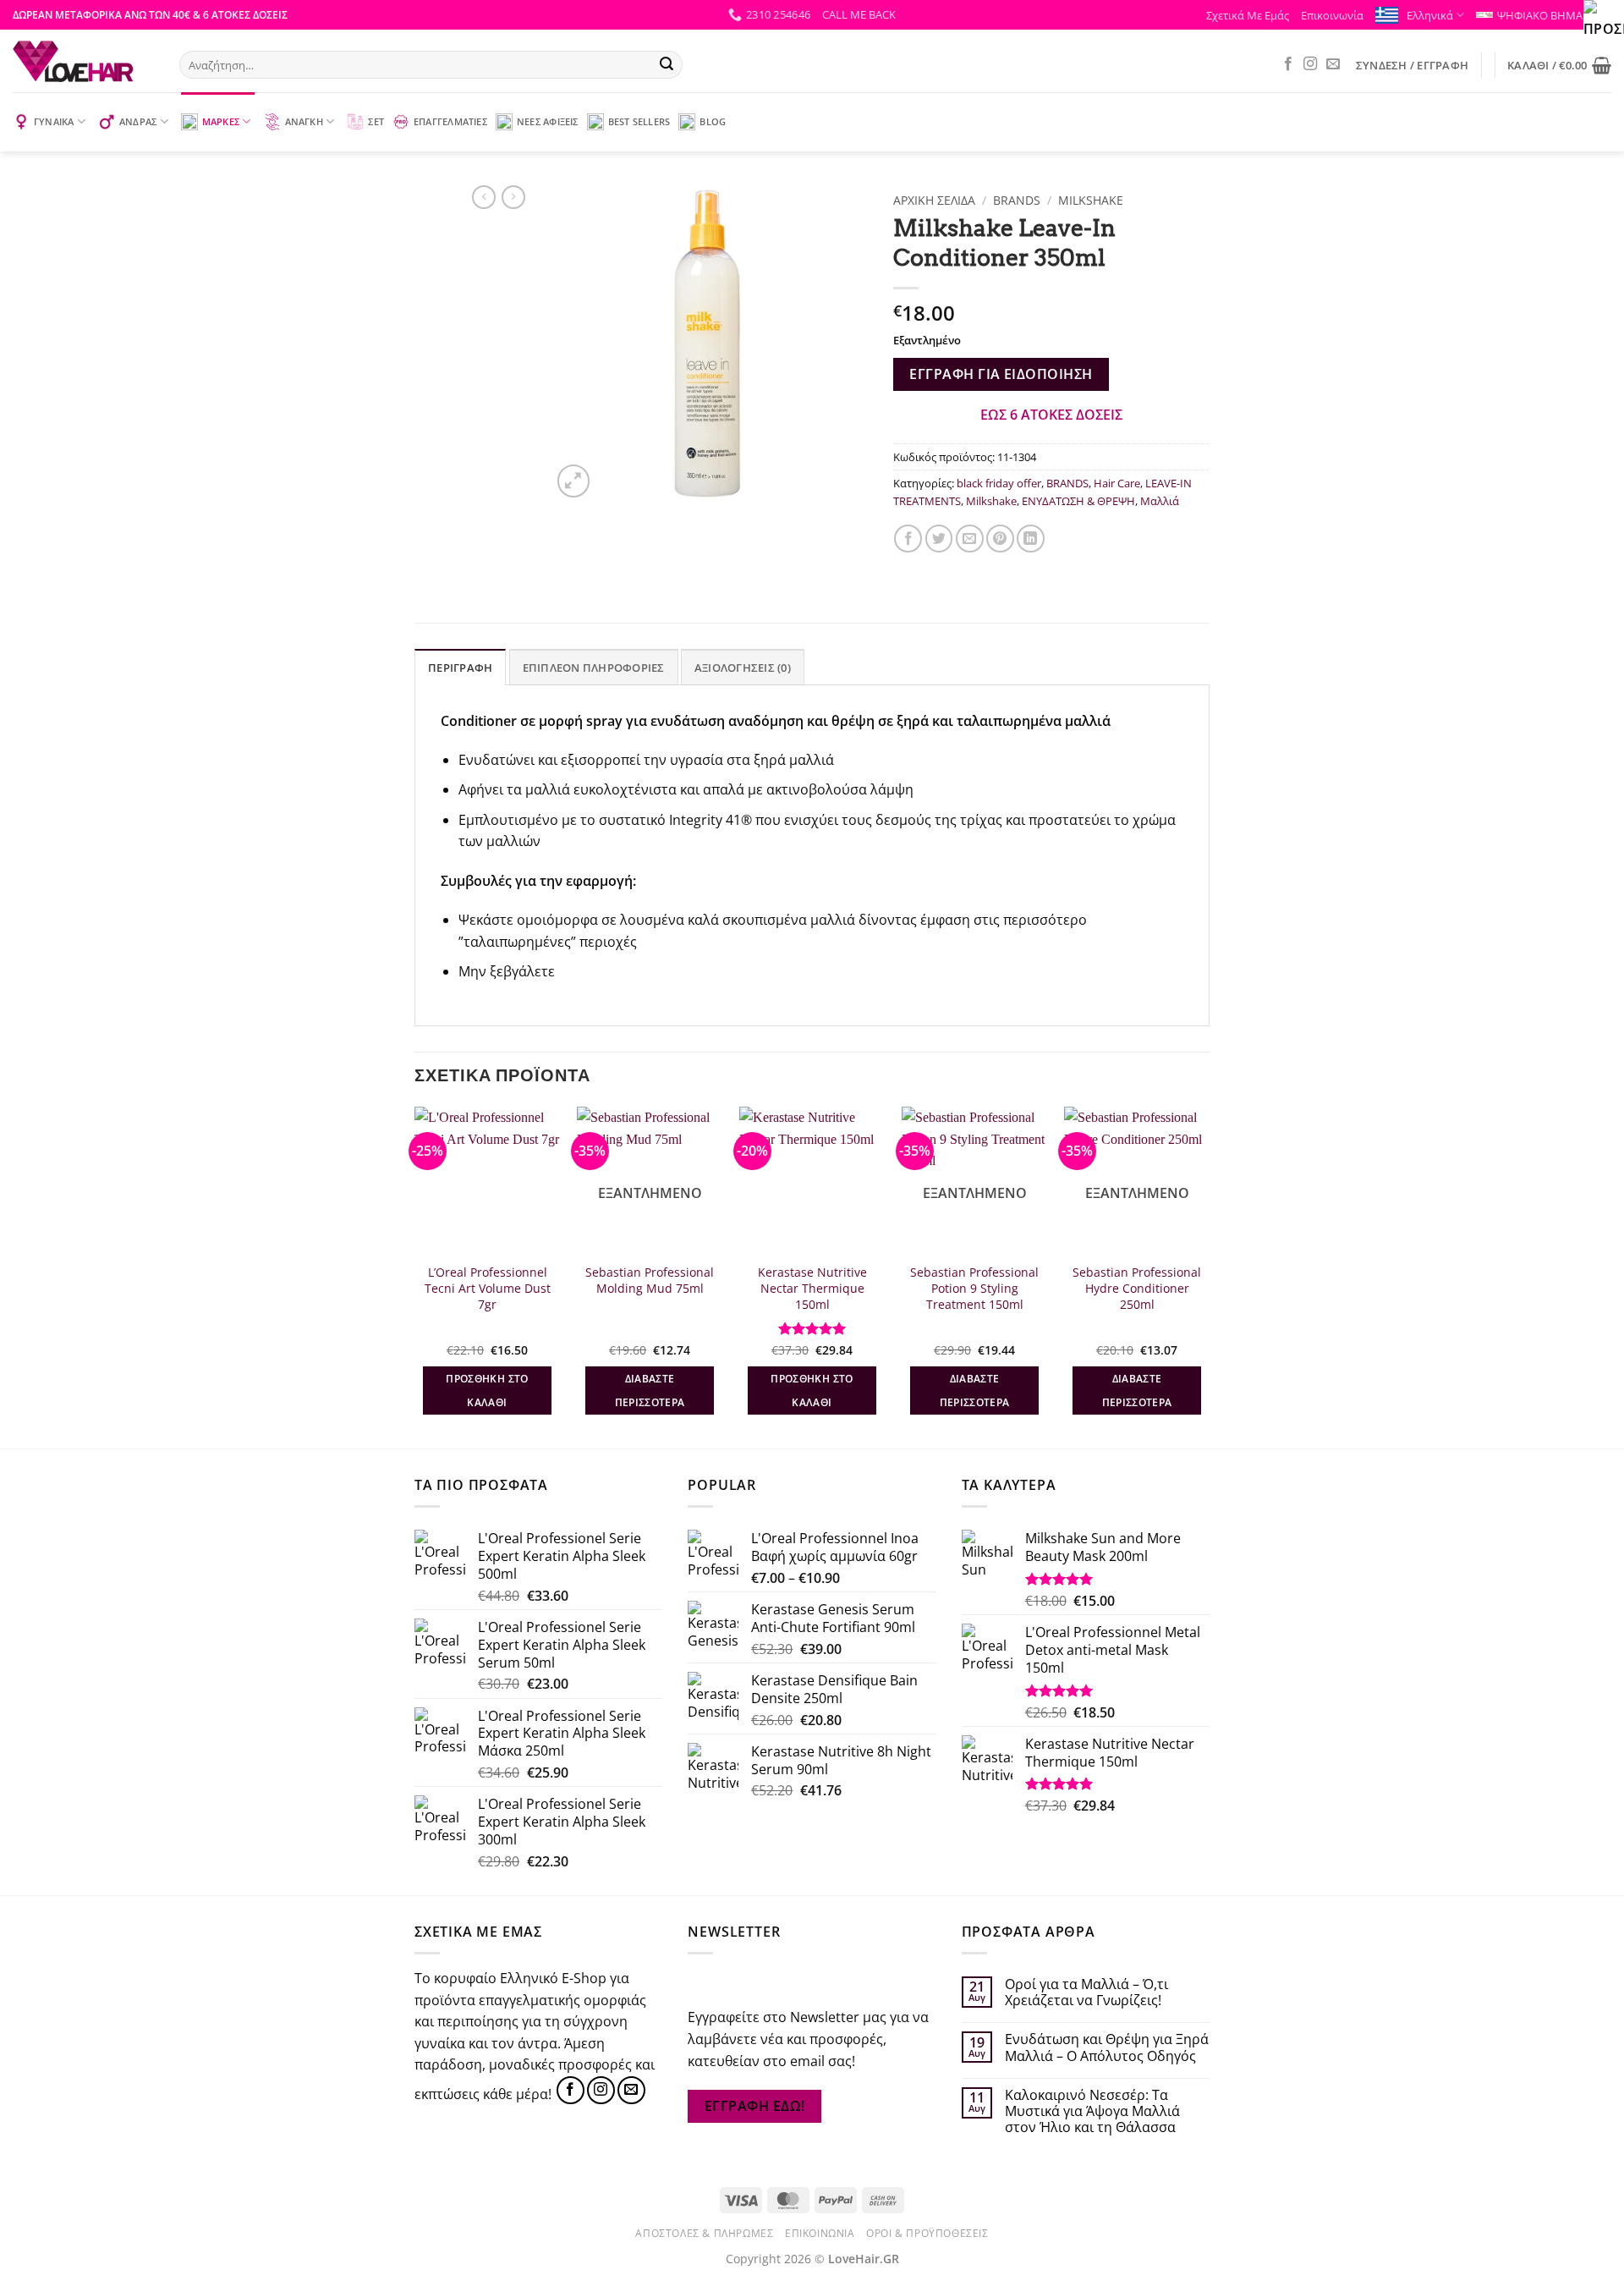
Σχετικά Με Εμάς (1248, 15)
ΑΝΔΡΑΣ (138, 121)
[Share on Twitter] (939, 539)
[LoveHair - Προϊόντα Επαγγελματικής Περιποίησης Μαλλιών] (83, 61)
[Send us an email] (1333, 64)
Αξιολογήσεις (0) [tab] (743, 668)
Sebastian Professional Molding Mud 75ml (650, 1281)
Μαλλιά (1160, 501)
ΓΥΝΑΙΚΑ (54, 121)
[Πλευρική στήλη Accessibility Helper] (1604, 20)
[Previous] (415, 1276)
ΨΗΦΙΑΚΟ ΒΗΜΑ (1540, 15)
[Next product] (484, 197)
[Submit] (667, 65)
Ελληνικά (1430, 15)
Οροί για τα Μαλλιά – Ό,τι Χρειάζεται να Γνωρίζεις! (1086, 1992)
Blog (713, 121)
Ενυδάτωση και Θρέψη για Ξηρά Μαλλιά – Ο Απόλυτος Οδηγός (1107, 2047)
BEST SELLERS (639, 121)
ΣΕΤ (376, 121)
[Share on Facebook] (908, 539)
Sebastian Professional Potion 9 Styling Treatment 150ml (974, 1288)
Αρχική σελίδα (934, 200)
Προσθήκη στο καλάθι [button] (487, 1391)
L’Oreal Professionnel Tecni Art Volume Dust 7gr (488, 1288)
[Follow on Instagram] (1310, 64)
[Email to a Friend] (970, 539)
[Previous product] (513, 197)
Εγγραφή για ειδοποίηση (1001, 374)
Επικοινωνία (1332, 15)
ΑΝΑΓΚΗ (304, 121)
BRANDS (1017, 200)
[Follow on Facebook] (1288, 64)
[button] (859, 14)
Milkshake (1091, 200)
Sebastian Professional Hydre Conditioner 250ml (1137, 1288)
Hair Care (1117, 483)
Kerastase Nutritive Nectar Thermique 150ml (812, 1288)
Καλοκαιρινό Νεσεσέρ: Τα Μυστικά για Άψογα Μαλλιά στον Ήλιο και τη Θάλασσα (1092, 2112)
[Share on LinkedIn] (1031, 539)
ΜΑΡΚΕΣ (221, 121)
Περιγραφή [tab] (460, 668)
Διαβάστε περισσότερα (650, 1391)
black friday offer (999, 483)
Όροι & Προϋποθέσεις (927, 2233)
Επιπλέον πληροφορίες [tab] (594, 668)
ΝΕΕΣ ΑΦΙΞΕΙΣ (548, 121)
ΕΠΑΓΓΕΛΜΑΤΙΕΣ (450, 121)
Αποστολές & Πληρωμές (704, 2233)
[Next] (1209, 1276)
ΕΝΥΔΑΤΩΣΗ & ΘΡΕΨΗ (1078, 501)
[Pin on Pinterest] (1000, 539)
